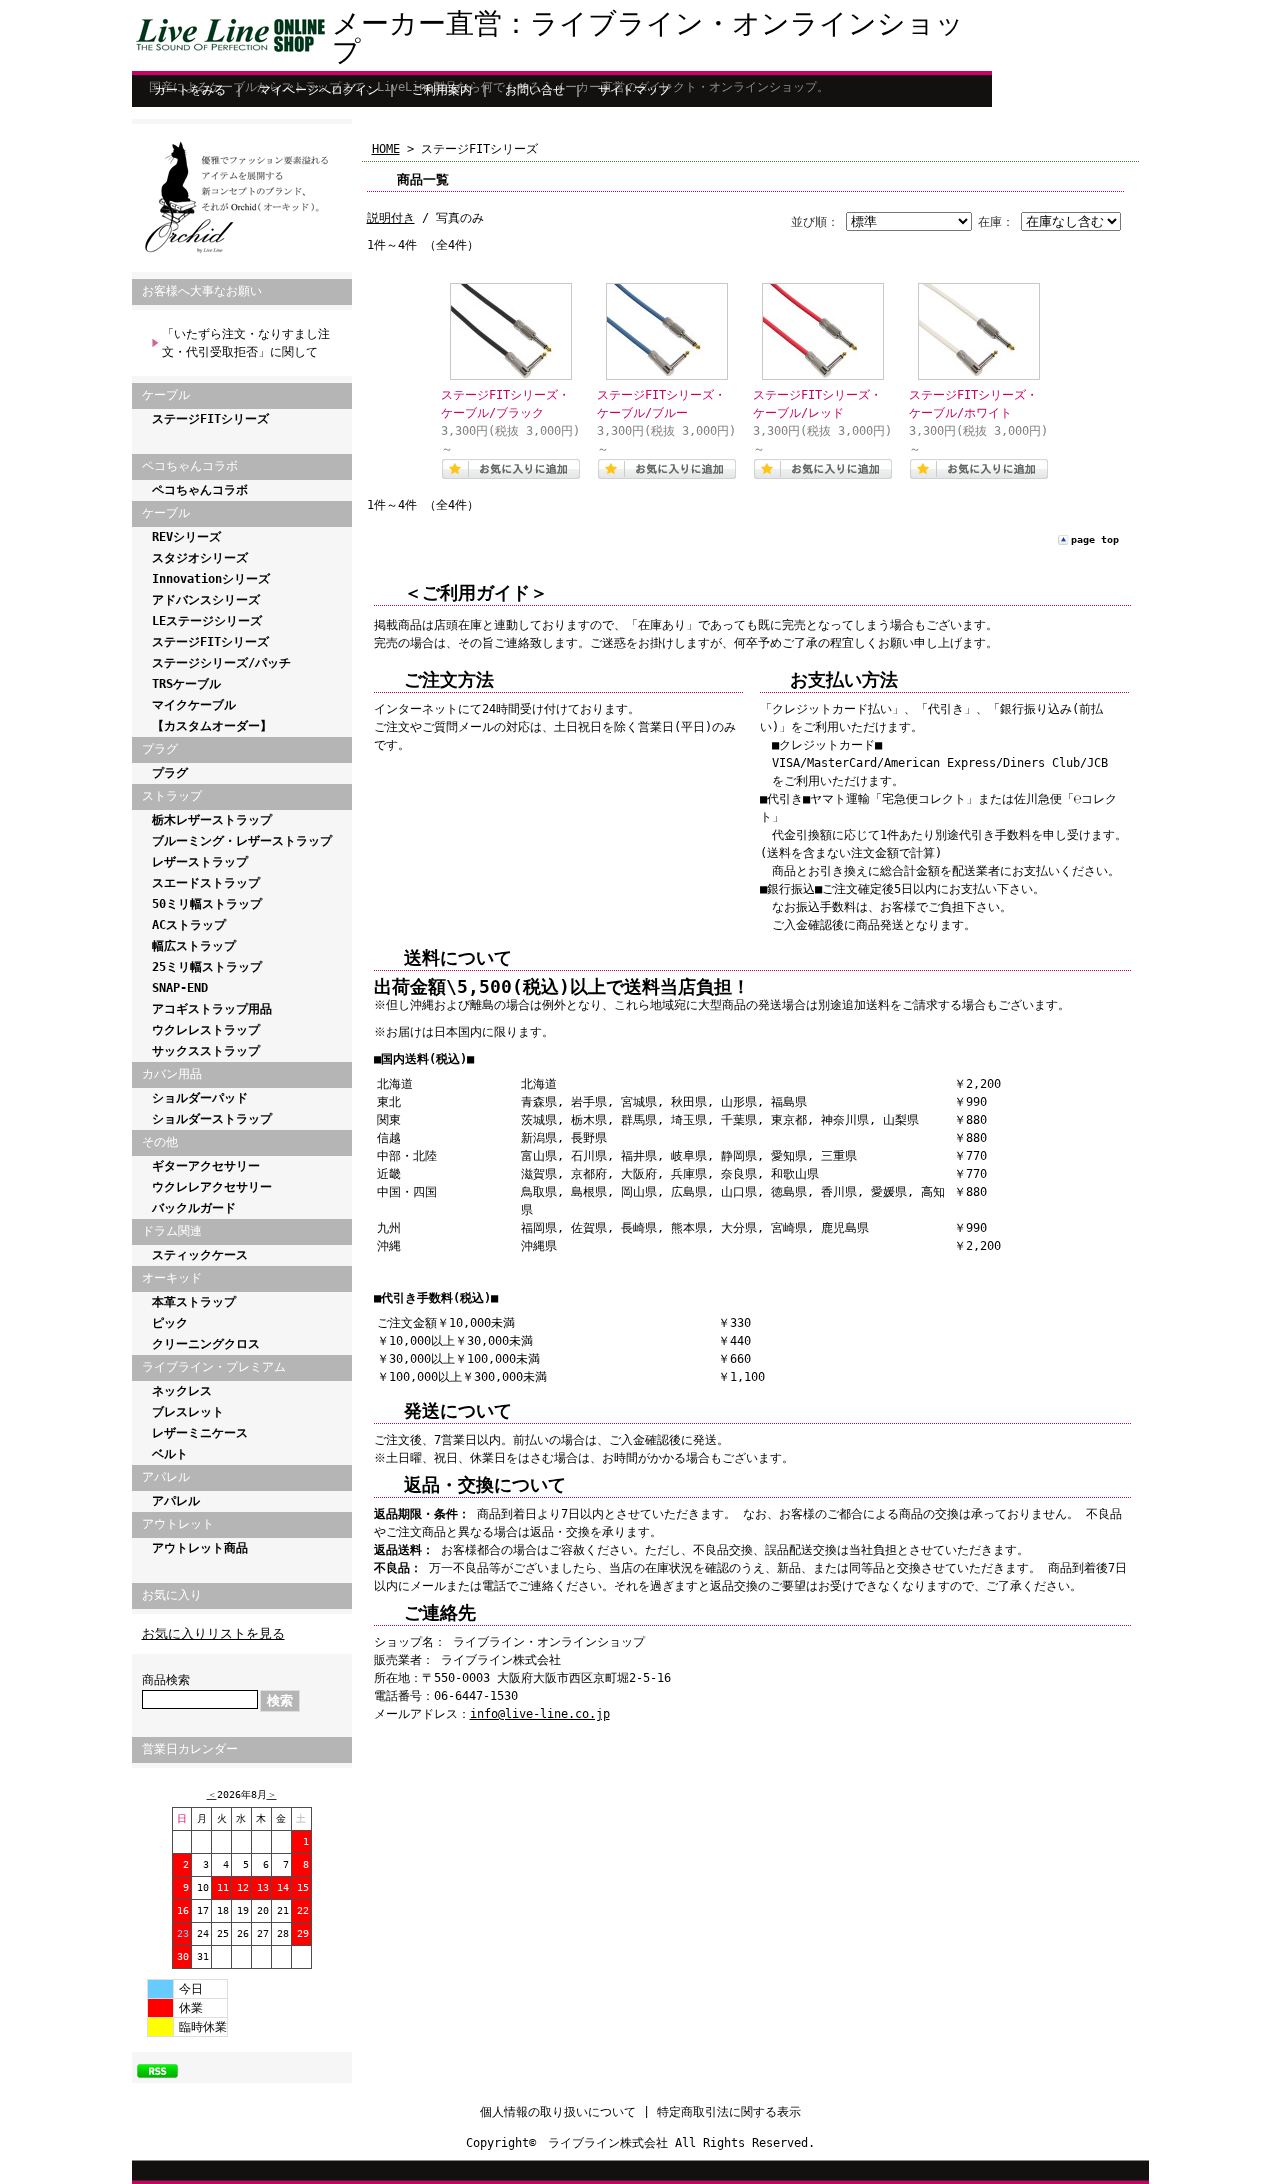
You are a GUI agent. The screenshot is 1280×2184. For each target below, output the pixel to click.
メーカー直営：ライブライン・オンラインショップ (648, 37)
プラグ (170, 773)
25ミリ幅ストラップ (207, 967)
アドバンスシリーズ (206, 600)
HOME (386, 149)
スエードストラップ (206, 883)
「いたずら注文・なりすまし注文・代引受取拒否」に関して (246, 343)
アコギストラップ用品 (212, 1009)
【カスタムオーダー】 (212, 726)
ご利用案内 (442, 90)
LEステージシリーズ (207, 621)
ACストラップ (189, 925)
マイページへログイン (319, 90)
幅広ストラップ (194, 946)
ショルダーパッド (200, 1098)
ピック (170, 1323)
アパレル (176, 1501)
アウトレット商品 (200, 1548)
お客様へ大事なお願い (202, 291)
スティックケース (200, 1255)
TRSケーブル (186, 684)
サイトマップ (634, 90)
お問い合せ (535, 90)
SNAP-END (180, 988)
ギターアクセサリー (206, 1166)
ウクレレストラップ (206, 1030)
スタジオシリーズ (200, 558)
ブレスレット (188, 1412)
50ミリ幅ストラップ (207, 904)
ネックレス (182, 1391)
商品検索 (166, 1680)
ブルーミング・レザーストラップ (242, 841)
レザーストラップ (200, 862)
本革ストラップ (194, 1302)
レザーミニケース (200, 1433)
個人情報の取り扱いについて (558, 2112)
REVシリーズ (186, 537)
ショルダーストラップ (212, 1119)
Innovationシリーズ (211, 579)
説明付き (391, 218)
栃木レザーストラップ (212, 820)
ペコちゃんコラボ (200, 490)
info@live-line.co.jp (540, 1714)
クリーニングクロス (206, 1344)
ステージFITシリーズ (210, 419)
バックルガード (194, 1208)
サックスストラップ (206, 1051)
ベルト (170, 1454)
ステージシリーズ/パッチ (221, 663)
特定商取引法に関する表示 (729, 2112)
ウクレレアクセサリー (212, 1187)
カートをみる (190, 90)
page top (1095, 539)
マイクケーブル (194, 705)
